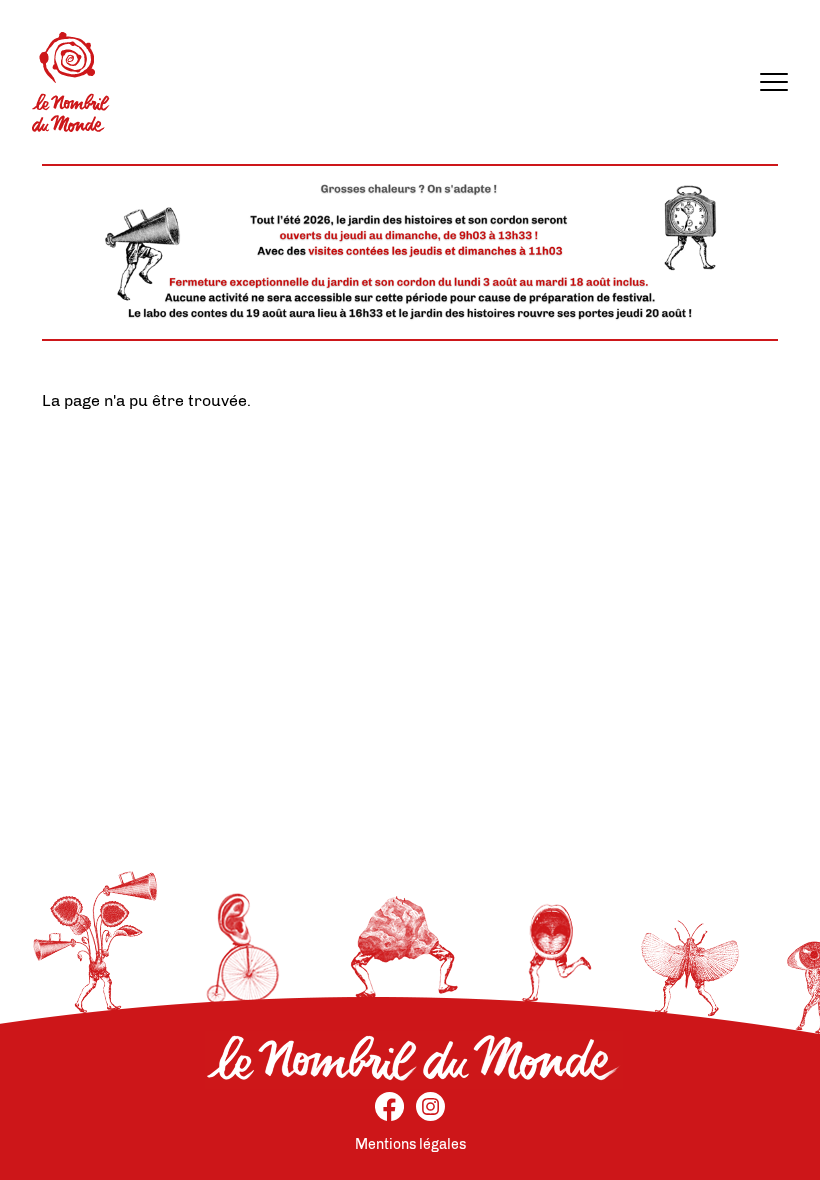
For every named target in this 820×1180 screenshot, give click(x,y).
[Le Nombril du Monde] (71, 82)
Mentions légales (410, 1144)
